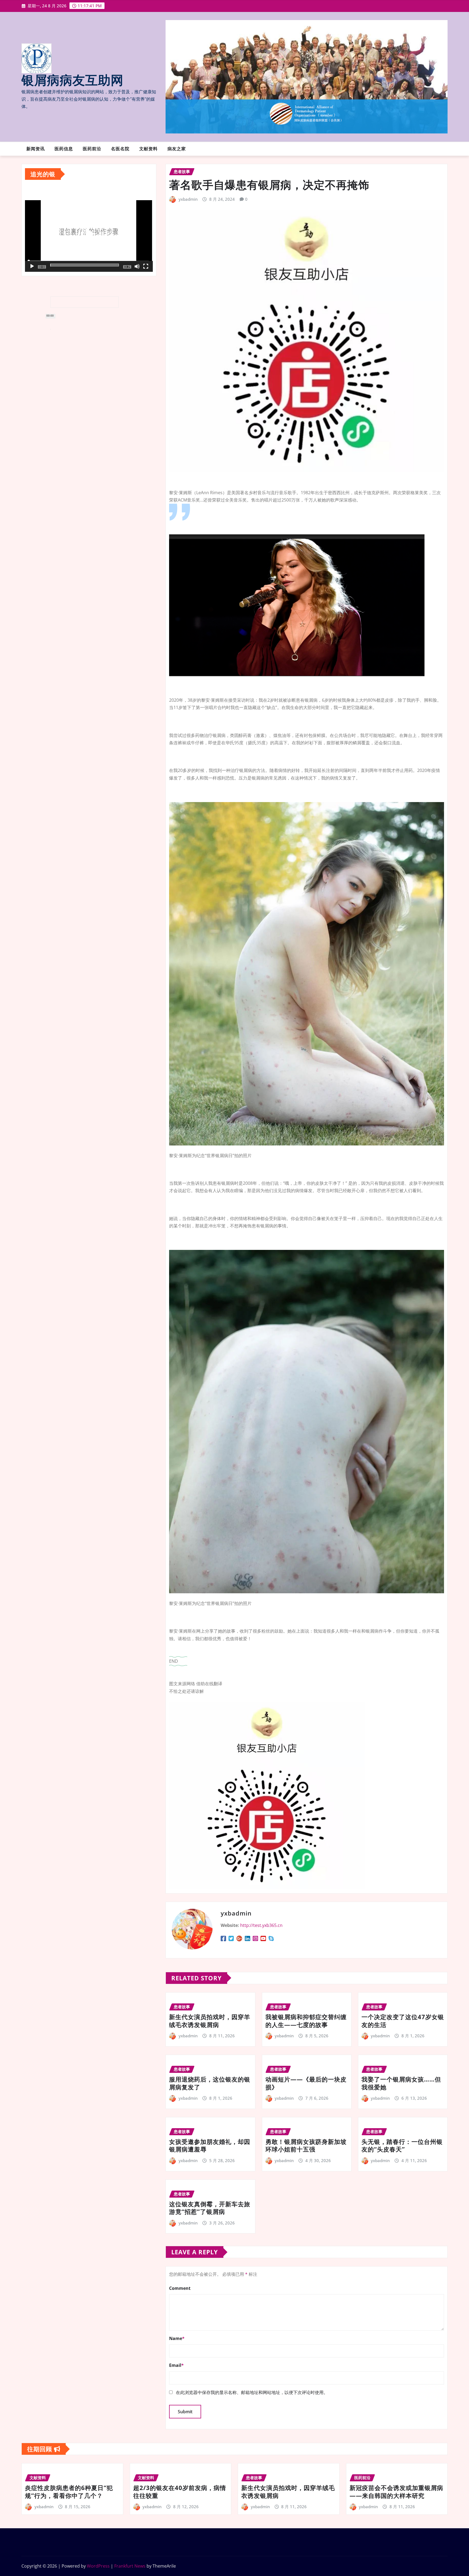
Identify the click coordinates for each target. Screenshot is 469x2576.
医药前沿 (92, 149)
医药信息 (64, 149)
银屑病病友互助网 (72, 81)
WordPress (98, 2566)
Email (176, 2365)
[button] (89, 234)
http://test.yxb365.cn (261, 1925)
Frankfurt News (130, 2566)
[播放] (32, 266)
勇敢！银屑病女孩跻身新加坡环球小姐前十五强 (306, 2145)
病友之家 (177, 149)
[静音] (137, 266)
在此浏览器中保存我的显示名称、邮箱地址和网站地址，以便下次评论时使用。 (252, 2392)
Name (177, 2338)
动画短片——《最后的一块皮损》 (306, 2083)
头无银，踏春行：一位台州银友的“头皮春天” (402, 2145)
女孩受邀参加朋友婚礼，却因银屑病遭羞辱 (210, 2145)
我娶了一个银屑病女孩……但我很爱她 (401, 2083)
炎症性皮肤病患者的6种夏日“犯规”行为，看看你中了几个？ (69, 2492)
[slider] (85, 265)
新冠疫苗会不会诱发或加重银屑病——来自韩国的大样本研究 (396, 2492)
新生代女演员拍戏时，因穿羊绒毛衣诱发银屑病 (210, 2021)
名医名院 (120, 149)
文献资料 (148, 149)
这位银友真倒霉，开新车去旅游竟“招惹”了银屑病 (210, 2208)
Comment (180, 2288)
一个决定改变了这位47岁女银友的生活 (403, 2021)
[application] (89, 234)
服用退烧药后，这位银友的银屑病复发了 (210, 2083)
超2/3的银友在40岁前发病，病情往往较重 (180, 2492)
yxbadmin (188, 199)
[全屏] (146, 266)
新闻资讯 (36, 149)
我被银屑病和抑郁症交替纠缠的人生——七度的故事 (306, 2021)
